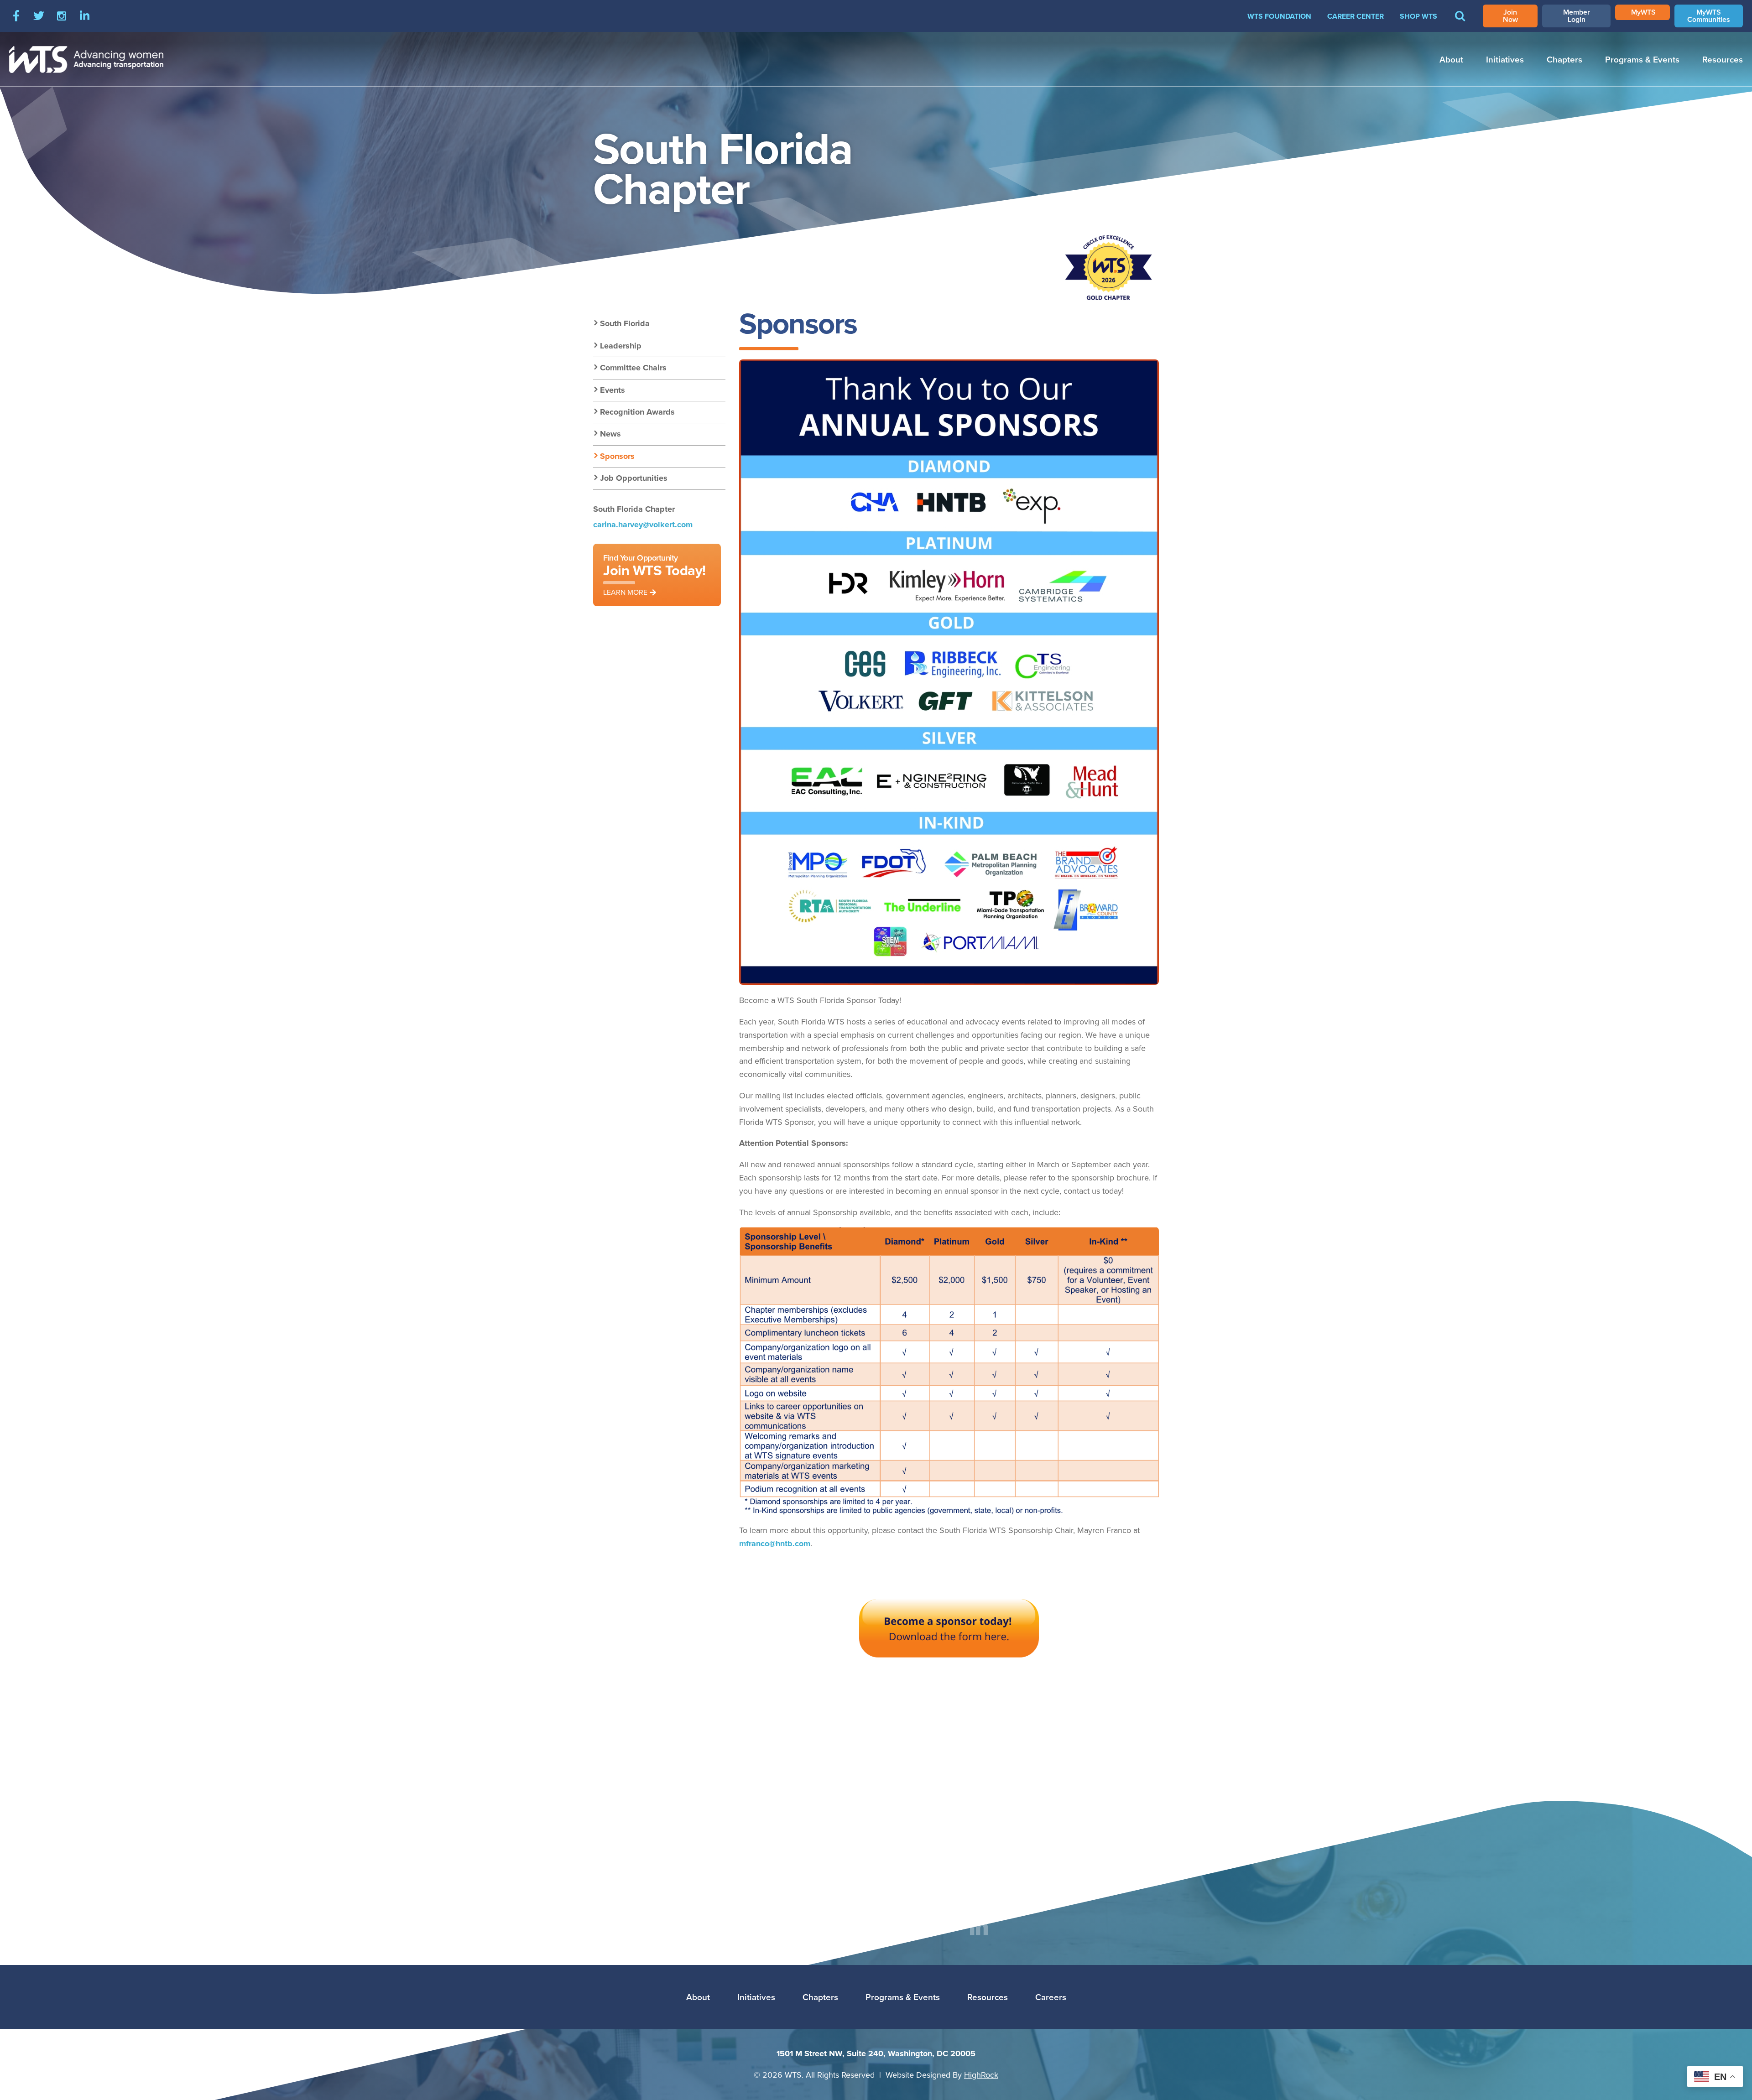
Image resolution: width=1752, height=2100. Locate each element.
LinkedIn (84, 16)
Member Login (1577, 16)
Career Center (1356, 16)
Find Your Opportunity (654, 574)
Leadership (621, 346)
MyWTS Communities (1709, 16)
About (1451, 59)
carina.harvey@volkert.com (643, 525)
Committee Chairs (633, 368)
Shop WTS (1418, 16)
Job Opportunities (634, 478)
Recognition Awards (637, 412)
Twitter (39, 16)
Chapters (1564, 59)
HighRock (981, 2075)
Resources (1723, 59)
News (610, 434)
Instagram (62, 16)
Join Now (1510, 16)
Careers (1051, 1997)
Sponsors (617, 456)
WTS (87, 59)
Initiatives (1505, 59)
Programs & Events (1642, 59)
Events (613, 390)
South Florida (625, 323)
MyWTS (1643, 12)
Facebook (16, 16)
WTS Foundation (1279, 16)
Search (1460, 22)
